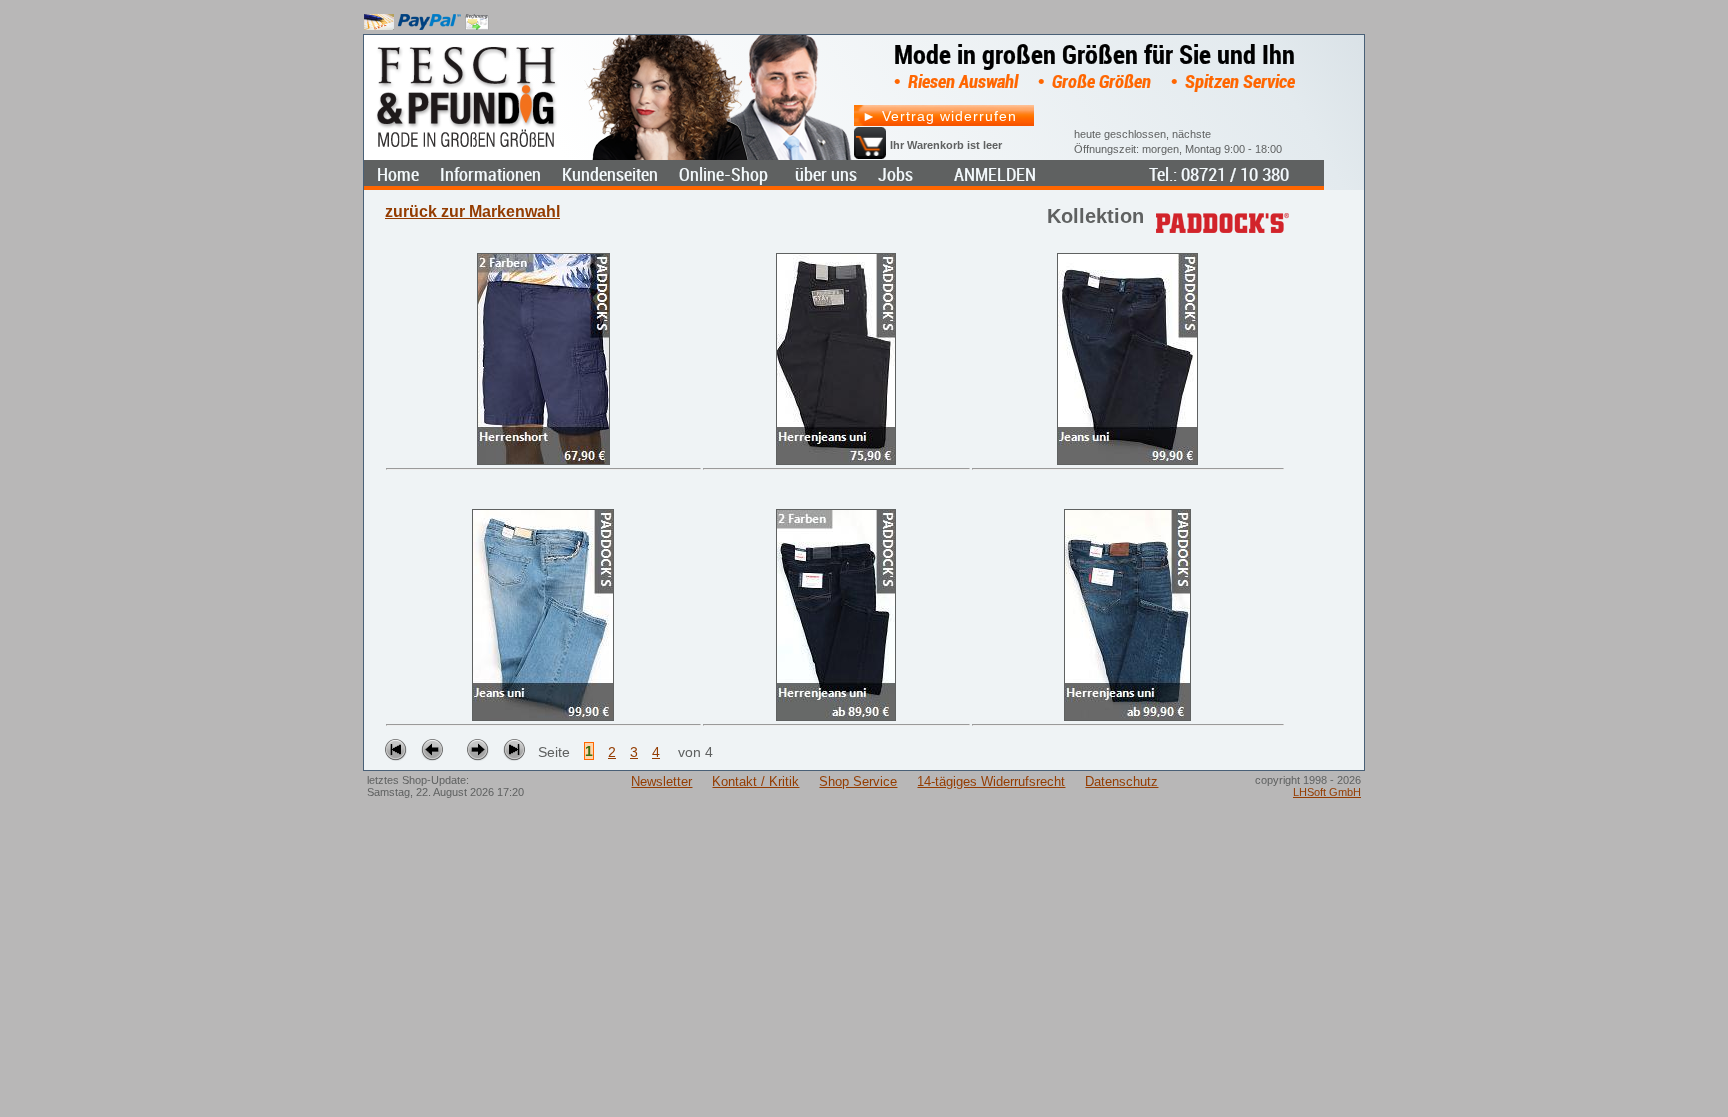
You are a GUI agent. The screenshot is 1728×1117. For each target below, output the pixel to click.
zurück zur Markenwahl (472, 211)
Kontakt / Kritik (755, 781)
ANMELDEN (995, 174)
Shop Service (858, 781)
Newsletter (661, 781)
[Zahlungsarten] (426, 17)
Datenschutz (1121, 781)
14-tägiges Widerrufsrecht (991, 781)
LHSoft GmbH (1327, 792)
